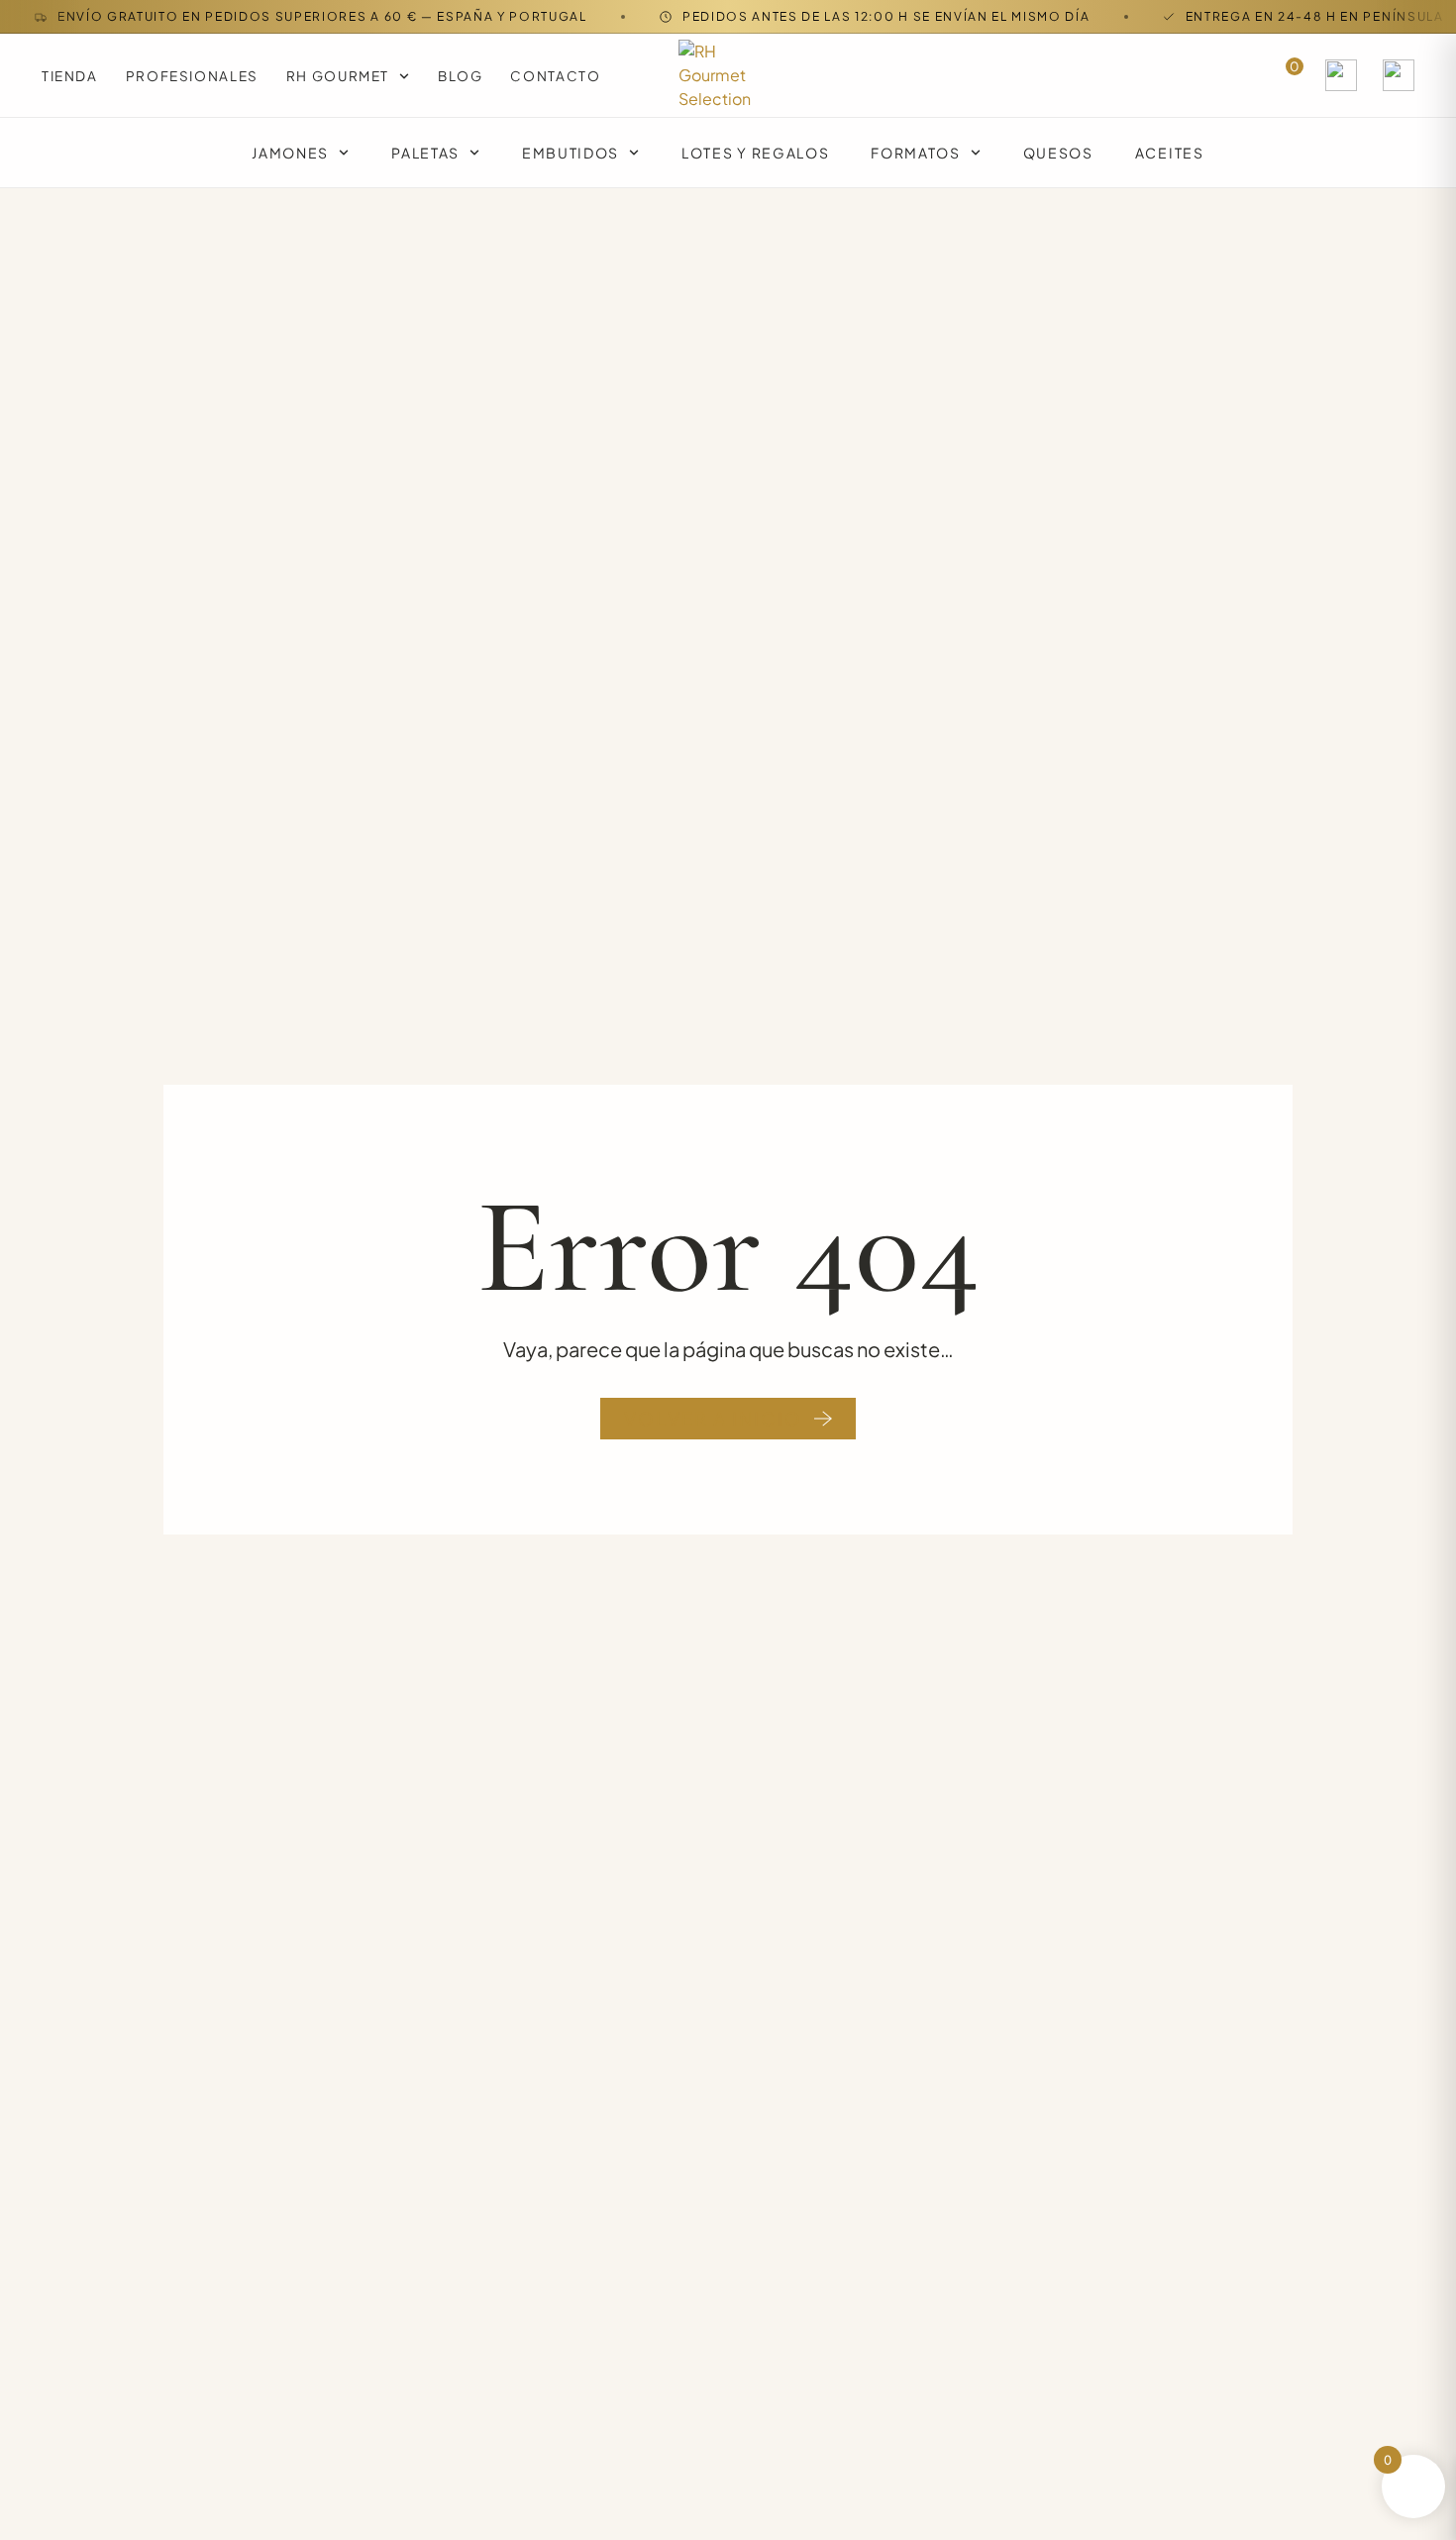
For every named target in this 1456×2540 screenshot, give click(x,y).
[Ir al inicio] (728, 75)
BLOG (460, 76)
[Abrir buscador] (1341, 75)
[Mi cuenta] (1399, 75)
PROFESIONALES (192, 76)
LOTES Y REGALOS (755, 153)
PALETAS (425, 153)
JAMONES (290, 153)
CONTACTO (555, 76)
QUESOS (1058, 153)
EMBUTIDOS (571, 153)
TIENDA (70, 76)
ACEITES (1170, 153)
